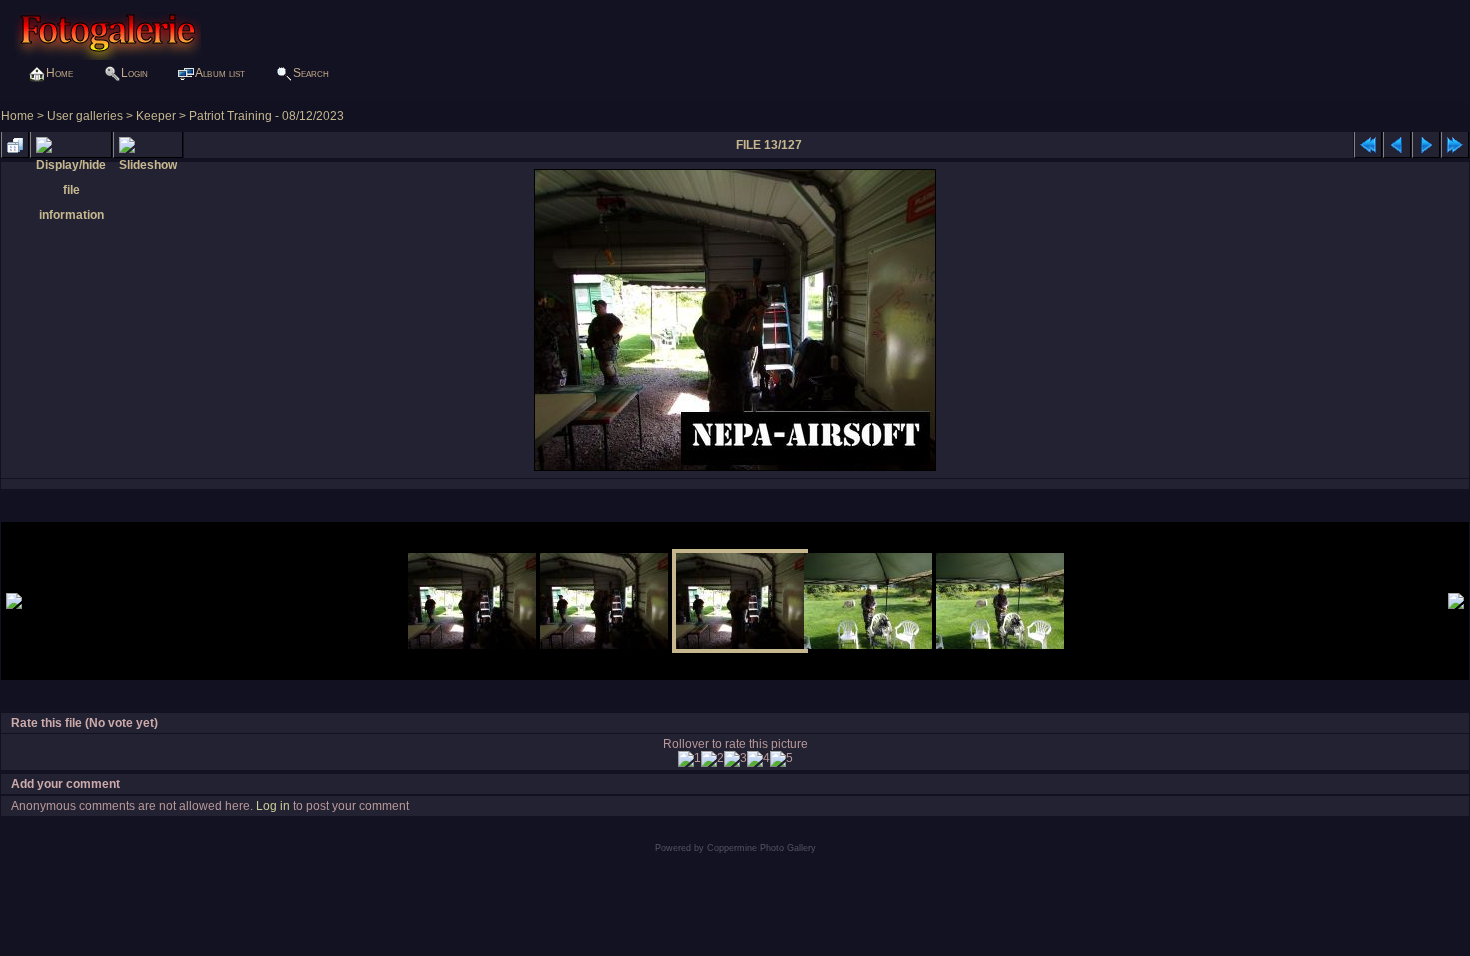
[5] (781, 759)
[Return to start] (1368, 145)
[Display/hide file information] (71, 145)
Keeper (156, 116)
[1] (689, 759)
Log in (273, 806)
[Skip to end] (1455, 145)
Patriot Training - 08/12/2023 (266, 116)
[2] (712, 759)
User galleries (85, 116)
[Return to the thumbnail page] (15, 145)
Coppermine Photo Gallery (761, 848)
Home (17, 116)
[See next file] (1426, 145)
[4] (758, 759)
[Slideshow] (148, 145)
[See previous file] (1397, 145)
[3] (735, 759)
